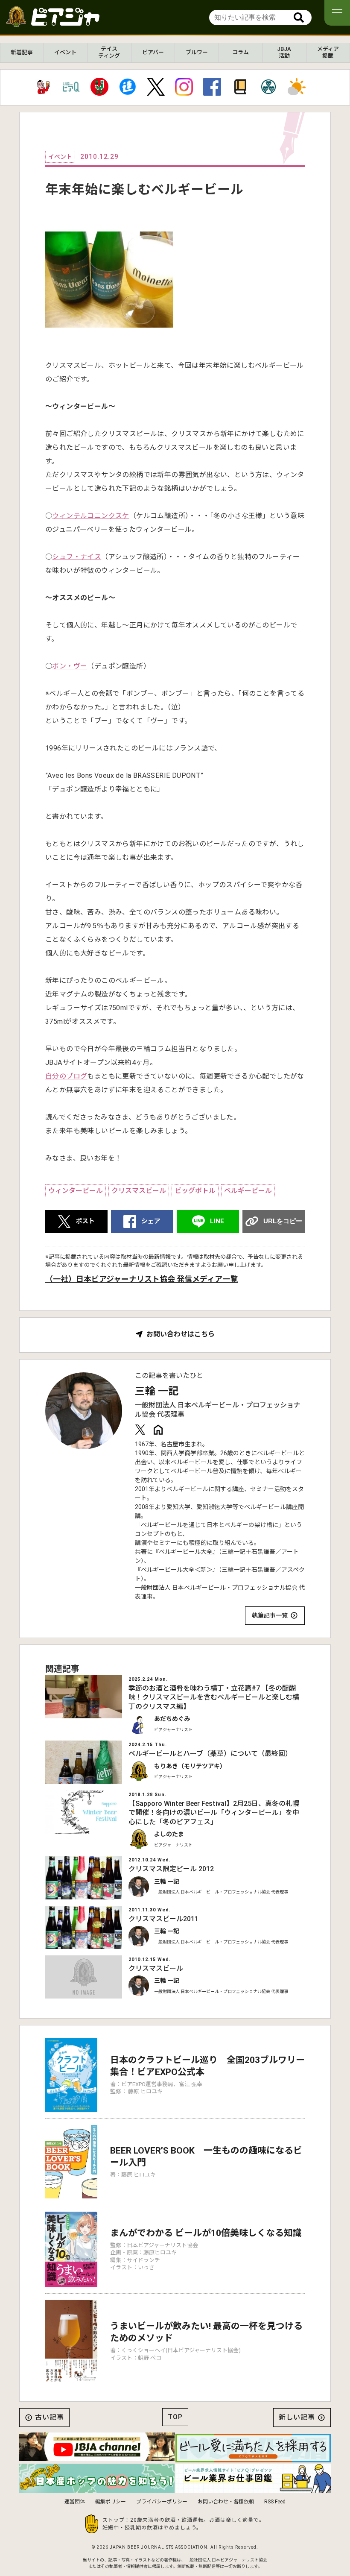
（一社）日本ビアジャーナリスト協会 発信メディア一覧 (141, 1279)
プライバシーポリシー (162, 2502)
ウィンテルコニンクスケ (90, 516)
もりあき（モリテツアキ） (190, 1766)
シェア (151, 1221)
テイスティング (109, 52)
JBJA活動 (284, 52)
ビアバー (153, 52)
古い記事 (50, 2417)
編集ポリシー (111, 2502)
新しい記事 (297, 2417)
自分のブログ (66, 1076)
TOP (175, 2417)
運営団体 (75, 2502)
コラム (241, 52)
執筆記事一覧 (270, 1615)
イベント (65, 52)
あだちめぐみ (172, 1719)
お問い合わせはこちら (181, 1334)
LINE (217, 1221)
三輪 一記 (157, 1391)
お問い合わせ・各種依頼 (226, 2502)
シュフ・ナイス (77, 557)
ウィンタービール (76, 1191)
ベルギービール (248, 1191)
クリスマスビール (139, 1191)
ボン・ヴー (70, 666)
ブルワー (197, 52)
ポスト (85, 1221)
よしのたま (169, 1834)
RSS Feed (275, 2502)
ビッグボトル (195, 1191)
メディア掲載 (328, 52)
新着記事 (22, 52)
